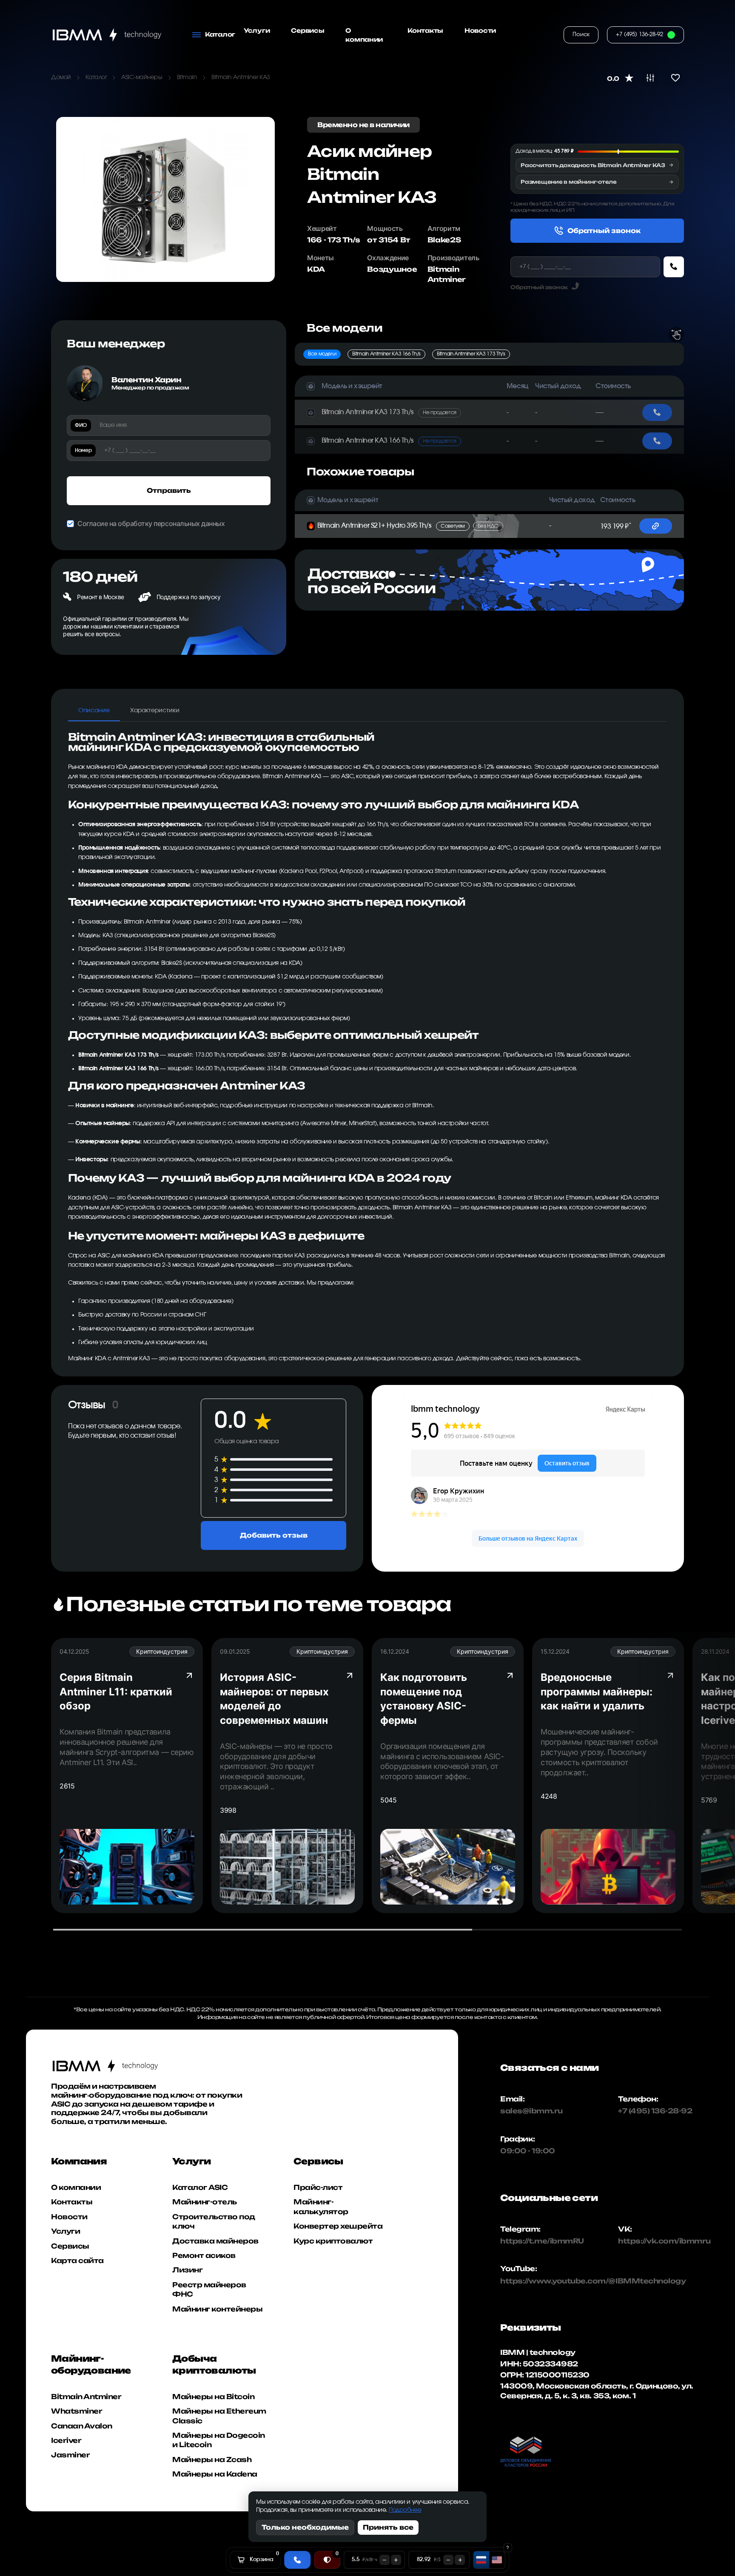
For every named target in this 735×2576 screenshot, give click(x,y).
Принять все (388, 2527)
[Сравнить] (650, 78)
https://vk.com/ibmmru (664, 2241)
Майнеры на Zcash (212, 2459)
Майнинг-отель (205, 2202)
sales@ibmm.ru (531, 2111)
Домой (61, 77)
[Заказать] (674, 267)
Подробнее (405, 2510)
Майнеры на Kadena (215, 2474)
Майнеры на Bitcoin (213, 2397)
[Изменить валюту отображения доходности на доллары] (497, 2560)
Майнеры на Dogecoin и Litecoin (219, 2440)
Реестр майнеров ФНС (209, 2289)
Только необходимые (305, 2527)
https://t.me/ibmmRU (534, 2241)
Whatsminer (77, 2411)
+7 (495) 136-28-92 (655, 2111)
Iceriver (66, 2440)
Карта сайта (77, 2260)
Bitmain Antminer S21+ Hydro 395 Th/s (408, 526)
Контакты (425, 30)
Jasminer (70, 2455)
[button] (414, 386)
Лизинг (187, 2270)
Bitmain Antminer (86, 2397)
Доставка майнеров (215, 2241)
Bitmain (187, 77)
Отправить (169, 490)
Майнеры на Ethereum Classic (219, 2416)
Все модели (322, 354)
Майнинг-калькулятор (321, 2206)
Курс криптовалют (333, 2241)
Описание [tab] (94, 711)
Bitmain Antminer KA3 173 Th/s (471, 354)
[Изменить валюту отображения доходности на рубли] (481, 2560)
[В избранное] (675, 78)
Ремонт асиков (204, 2255)
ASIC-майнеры (142, 77)
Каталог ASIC (200, 2187)
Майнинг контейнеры (217, 2309)
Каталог (96, 77)
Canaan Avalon (82, 2426)
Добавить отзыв (274, 1535)
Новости (480, 30)
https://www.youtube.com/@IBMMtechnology (534, 2281)
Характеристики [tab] (155, 711)
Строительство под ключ (214, 2221)
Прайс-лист (318, 2187)
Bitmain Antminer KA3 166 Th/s (386, 354)
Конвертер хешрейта (338, 2226)
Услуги (257, 30)
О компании (364, 35)
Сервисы (308, 30)
